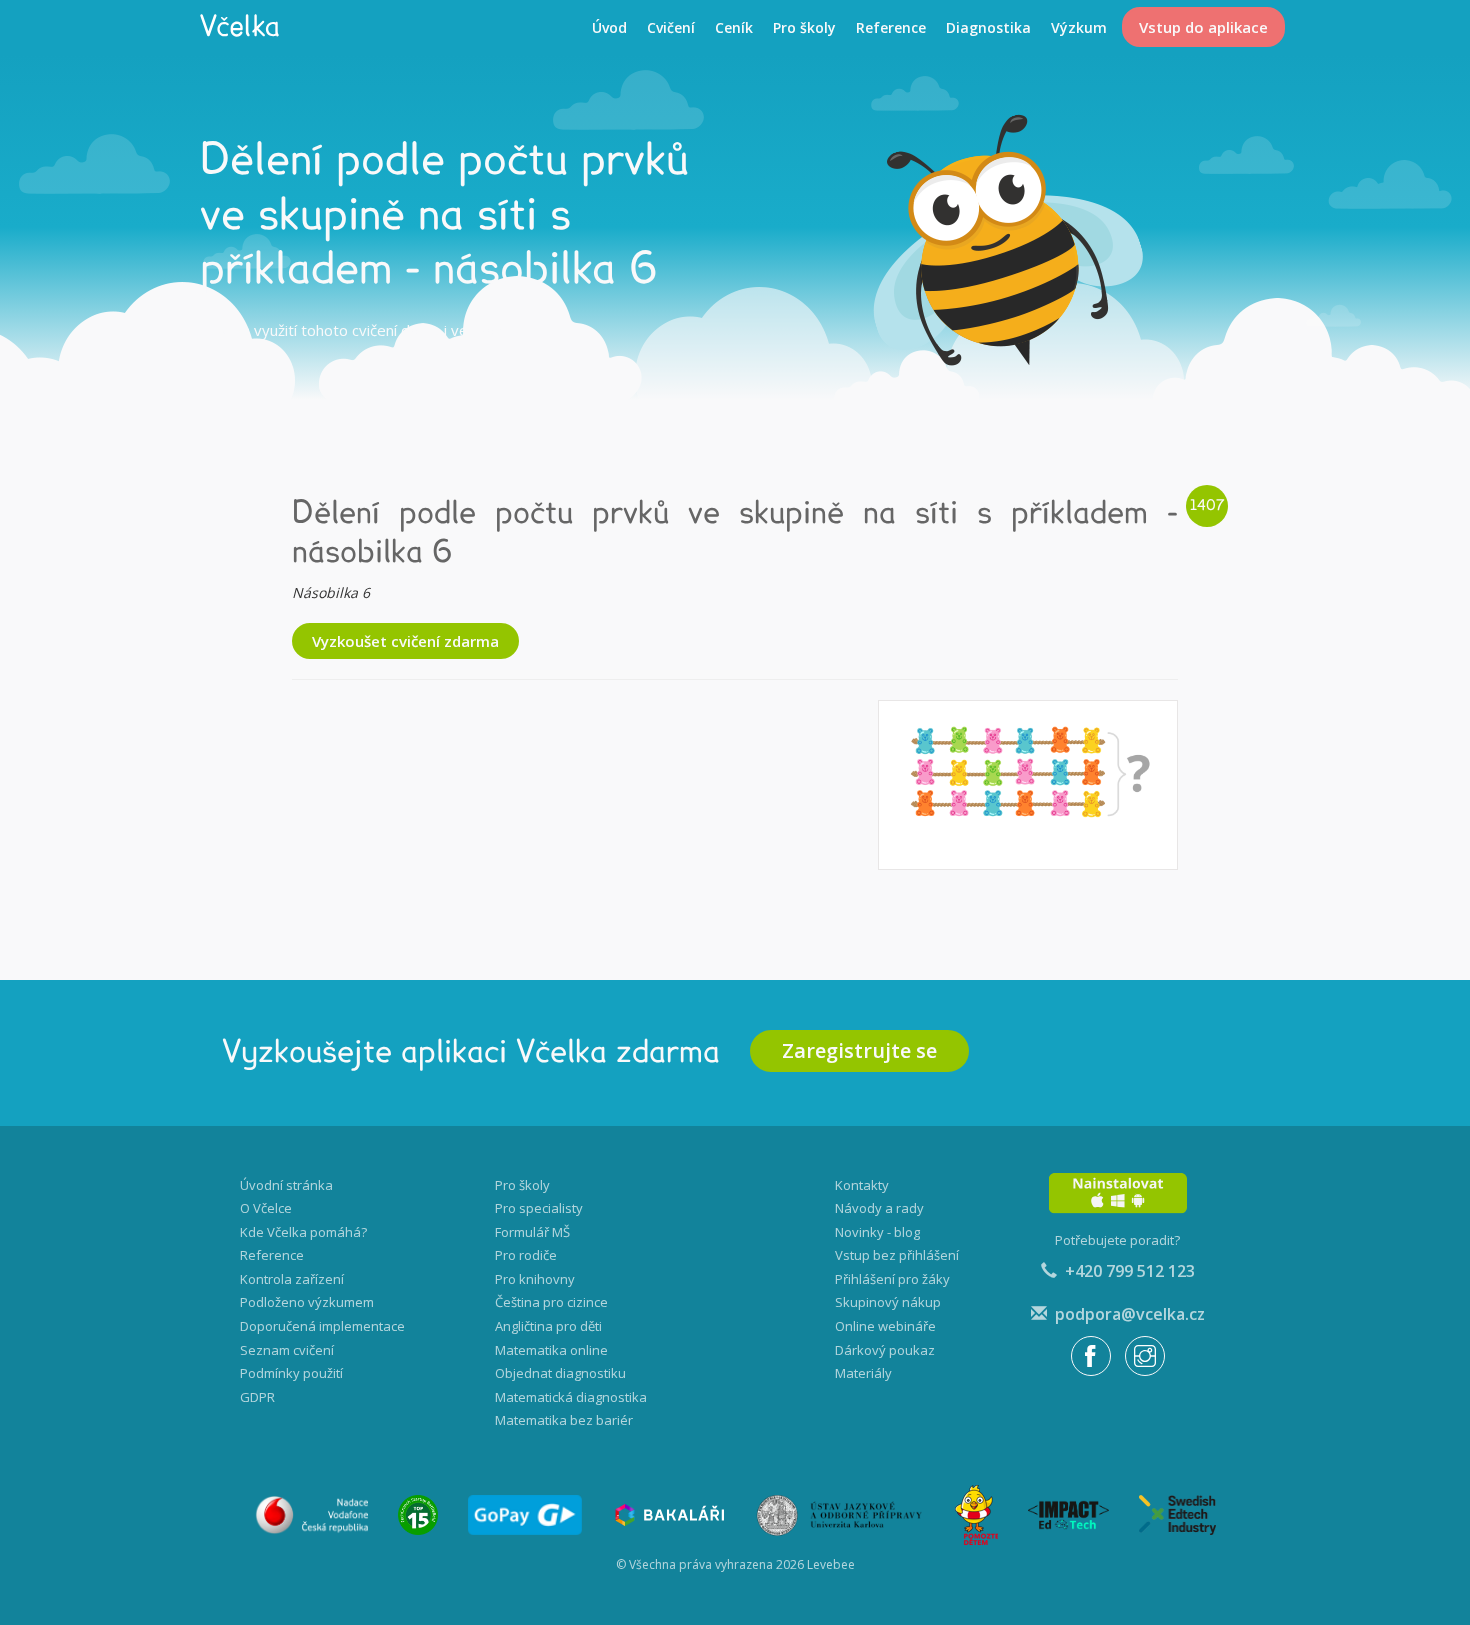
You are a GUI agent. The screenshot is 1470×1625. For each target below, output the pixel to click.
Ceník (734, 27)
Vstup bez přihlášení (897, 1255)
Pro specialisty (539, 1208)
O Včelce (266, 1208)
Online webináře (885, 1326)
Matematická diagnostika (571, 1397)
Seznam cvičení (287, 1350)
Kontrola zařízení (292, 1279)
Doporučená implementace (322, 1326)
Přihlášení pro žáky (892, 1279)
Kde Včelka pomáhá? (303, 1232)
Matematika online (551, 1350)
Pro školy (804, 27)
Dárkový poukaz (885, 1350)
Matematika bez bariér (564, 1420)
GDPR (257, 1397)
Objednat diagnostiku (560, 1373)
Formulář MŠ (532, 1232)
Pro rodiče (526, 1255)
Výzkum (1079, 27)
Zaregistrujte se (859, 1050)
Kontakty (862, 1185)
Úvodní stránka (286, 1185)
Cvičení (671, 27)
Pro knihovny (535, 1279)
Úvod (609, 27)
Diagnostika (988, 27)
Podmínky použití (291, 1373)
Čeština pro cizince (551, 1302)
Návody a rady (879, 1208)
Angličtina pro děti (548, 1326)
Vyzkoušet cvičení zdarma (405, 641)
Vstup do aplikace (1203, 27)
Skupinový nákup (888, 1302)
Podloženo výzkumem (307, 1302)
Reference (891, 27)
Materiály (863, 1373)
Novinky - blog (877, 1232)
